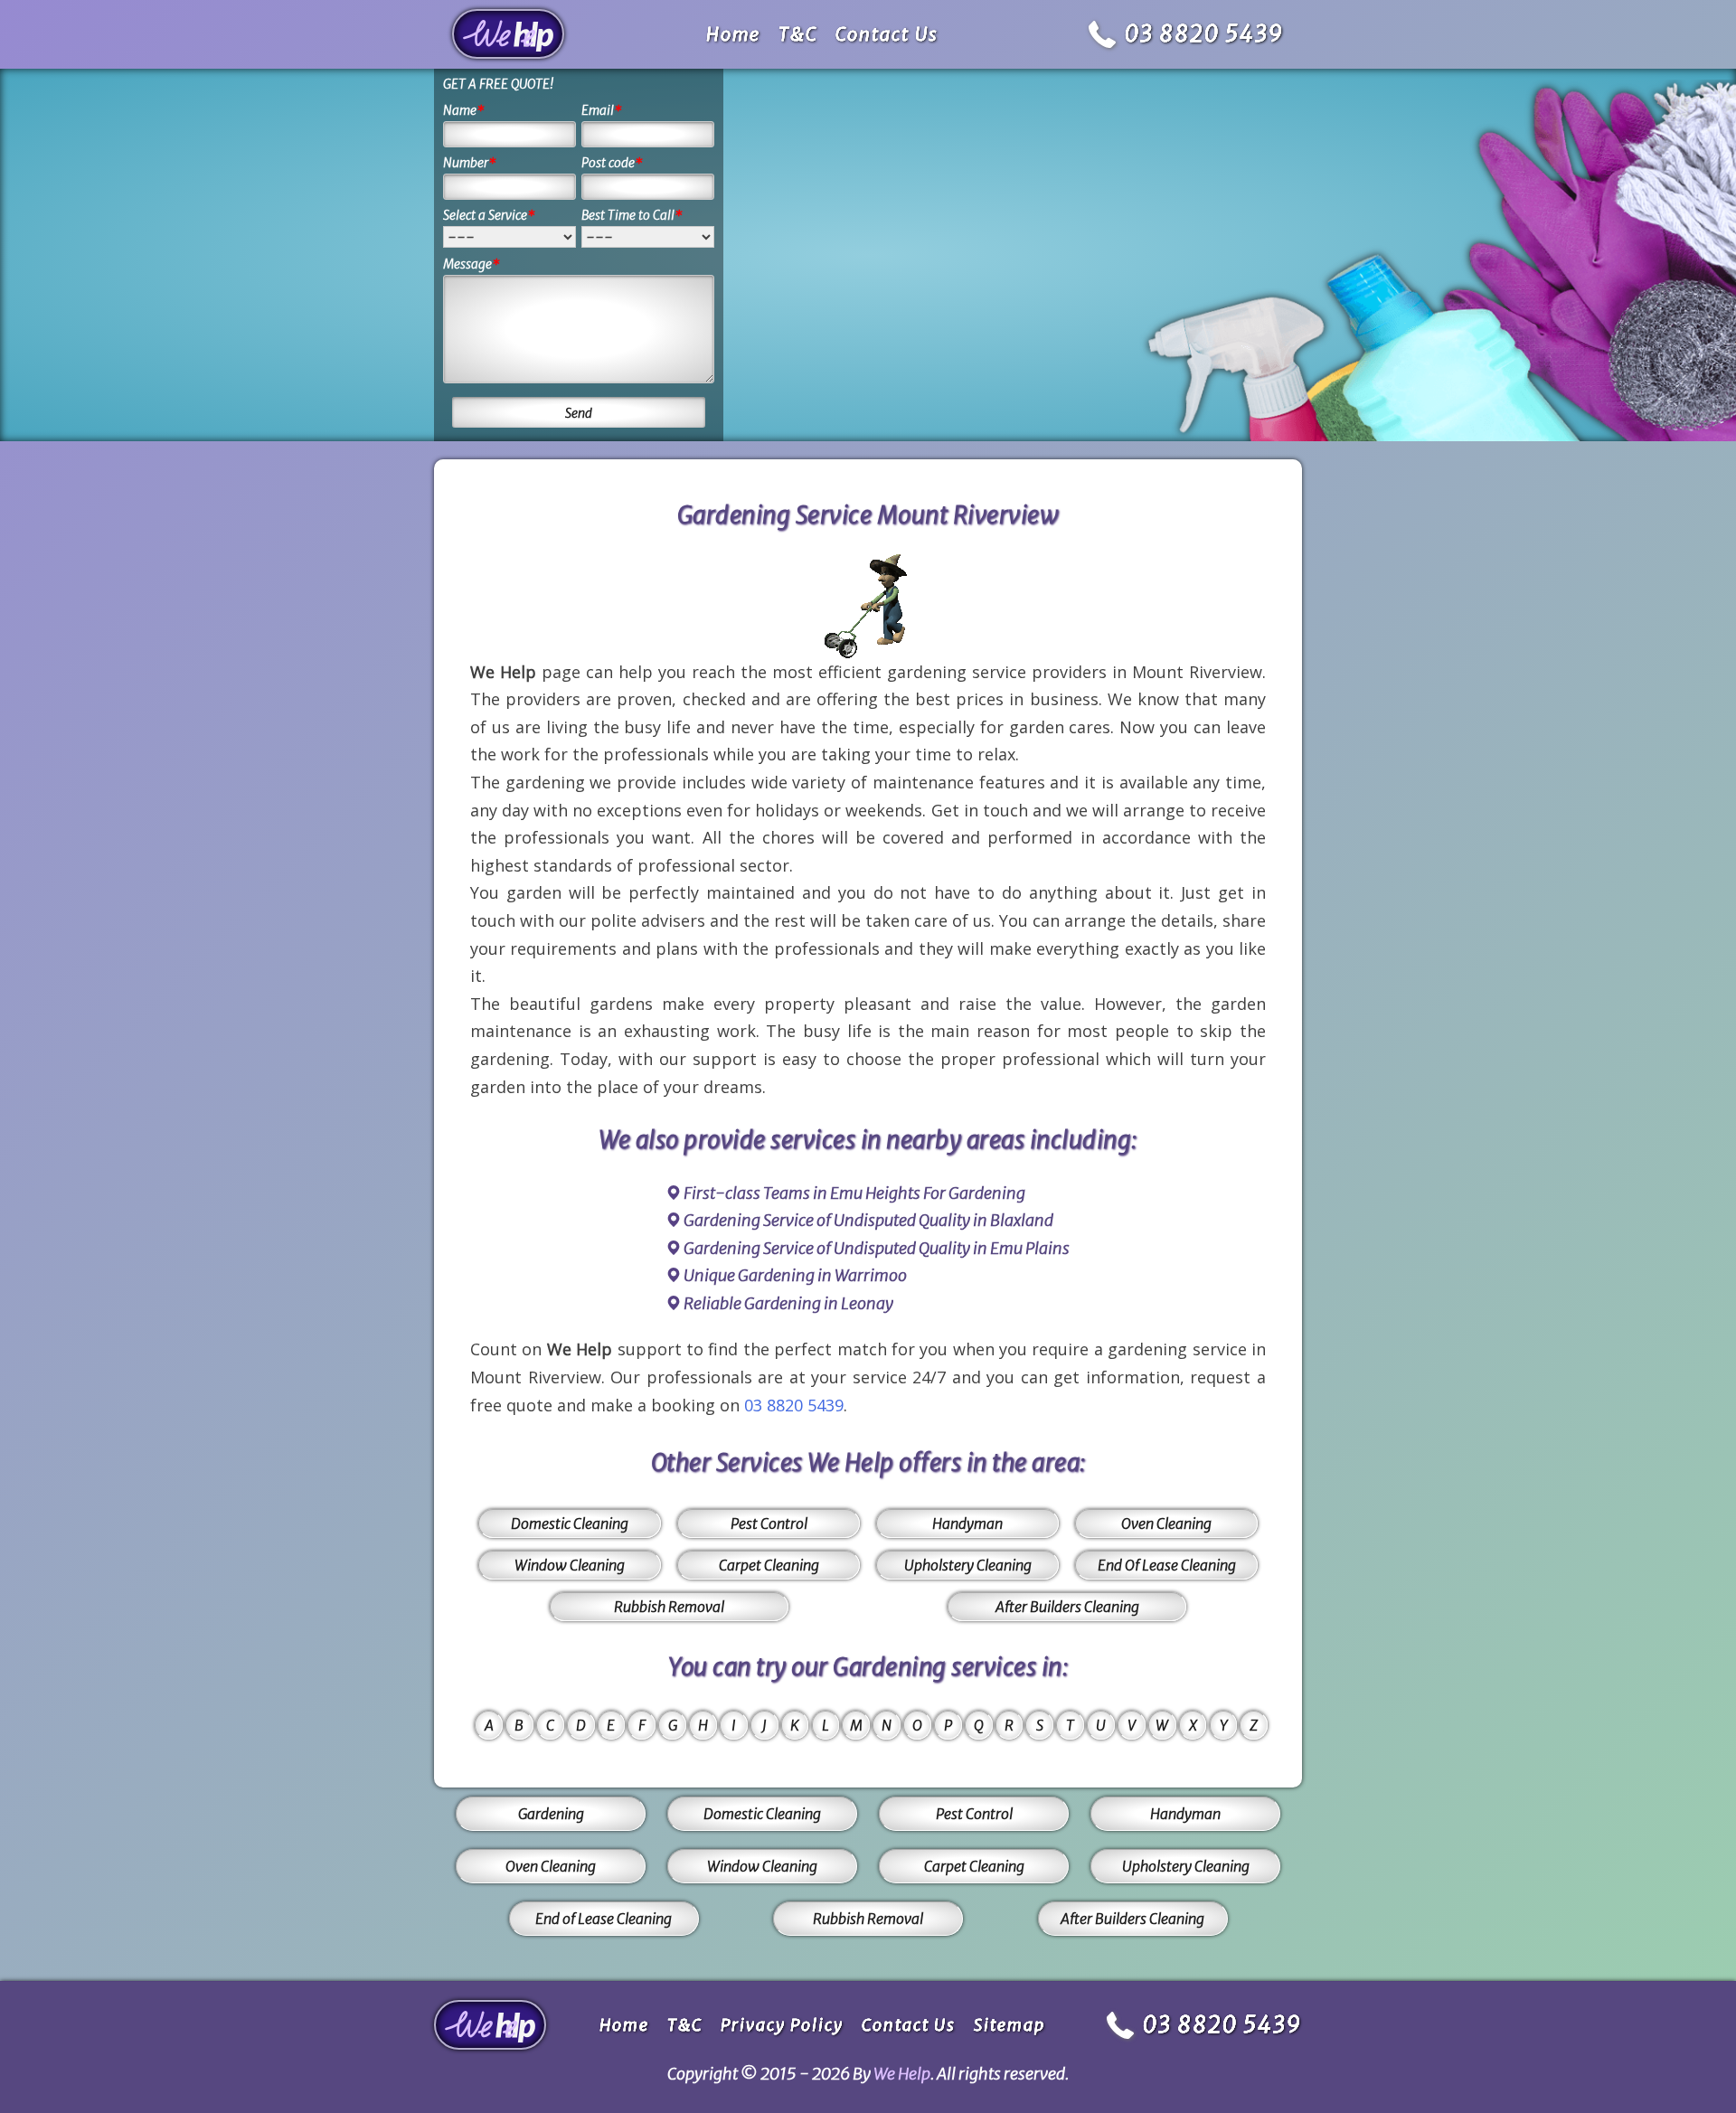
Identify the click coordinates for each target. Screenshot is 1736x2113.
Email (602, 110)
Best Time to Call (632, 215)
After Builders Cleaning (1067, 1607)
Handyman (967, 1523)
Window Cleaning (570, 1565)
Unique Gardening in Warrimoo (795, 1275)
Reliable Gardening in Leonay (788, 1303)
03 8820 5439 (1204, 34)
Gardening (551, 1814)
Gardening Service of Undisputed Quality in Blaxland (868, 1220)
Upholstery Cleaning (968, 1565)
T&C (798, 34)
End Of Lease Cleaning (1167, 1565)
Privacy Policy (782, 2025)
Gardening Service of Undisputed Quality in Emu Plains (877, 1248)
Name (464, 110)
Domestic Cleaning (570, 1523)
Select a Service (489, 215)
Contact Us (887, 34)
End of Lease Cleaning (604, 1919)
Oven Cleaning (1166, 1523)
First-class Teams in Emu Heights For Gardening (854, 1193)
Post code (612, 163)
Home (733, 34)
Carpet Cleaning (769, 1565)
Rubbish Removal (669, 1607)
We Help (902, 2074)
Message (472, 264)
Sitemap (1010, 2025)
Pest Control (769, 1523)
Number (470, 163)
